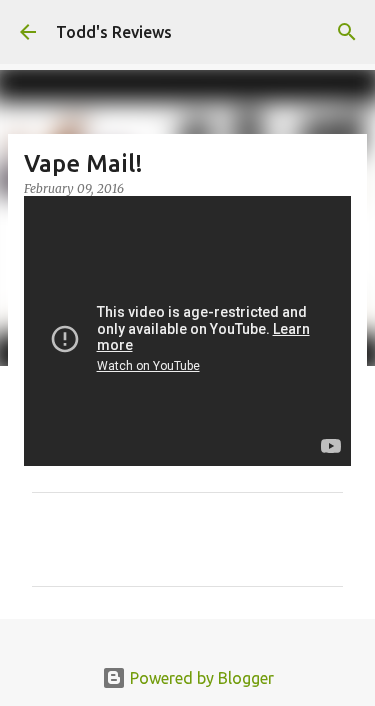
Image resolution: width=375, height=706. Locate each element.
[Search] (347, 32)
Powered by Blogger (200, 678)
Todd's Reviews (114, 32)
